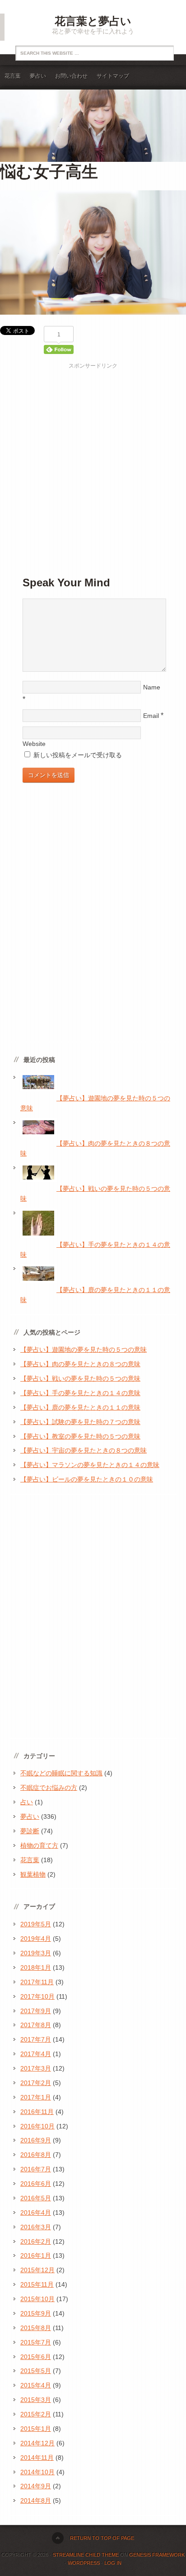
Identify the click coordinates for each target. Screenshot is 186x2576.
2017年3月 (36, 2068)
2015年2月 (36, 2414)
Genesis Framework (157, 2555)
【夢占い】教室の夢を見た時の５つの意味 (80, 1436)
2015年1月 (36, 2429)
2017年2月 (36, 2083)
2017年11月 (37, 1982)
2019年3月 (36, 1953)
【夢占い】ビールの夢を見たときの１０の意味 (87, 1479)
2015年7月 (36, 2342)
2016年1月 (36, 2255)
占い (27, 1802)
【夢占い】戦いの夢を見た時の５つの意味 (80, 1378)
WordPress (84, 2563)
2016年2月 (36, 2241)
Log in (113, 2563)
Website (34, 744)
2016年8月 (36, 2155)
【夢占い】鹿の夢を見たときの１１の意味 (80, 1407)
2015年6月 (36, 2357)
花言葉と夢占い (93, 21)
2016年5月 (36, 2198)
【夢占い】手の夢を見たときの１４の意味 (80, 1393)
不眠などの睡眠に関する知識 (61, 1773)
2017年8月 (36, 2025)
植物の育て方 (39, 1845)
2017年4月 (36, 2054)
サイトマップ (113, 76)
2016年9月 (36, 2140)
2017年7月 (36, 2039)
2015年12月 (37, 2270)
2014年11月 (37, 2458)
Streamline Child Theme (86, 2555)
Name (152, 687)
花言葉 (13, 76)
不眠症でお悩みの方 (49, 1788)
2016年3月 (36, 2227)
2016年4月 (36, 2213)
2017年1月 (36, 2097)
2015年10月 (37, 2299)
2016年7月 (36, 2169)
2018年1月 (36, 1967)
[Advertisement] (93, 463)
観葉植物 (33, 1874)
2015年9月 (36, 2313)
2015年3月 (36, 2400)
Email (151, 716)
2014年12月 (37, 2443)
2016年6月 (36, 2184)
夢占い (38, 76)
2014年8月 (36, 2501)
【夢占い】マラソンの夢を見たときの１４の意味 (90, 1465)
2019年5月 (36, 1924)
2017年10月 (37, 1996)
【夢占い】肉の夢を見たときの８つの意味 (80, 1364)
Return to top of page (102, 2538)
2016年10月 (37, 2126)
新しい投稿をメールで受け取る (78, 755)
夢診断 (30, 1831)
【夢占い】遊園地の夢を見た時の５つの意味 (84, 1349)
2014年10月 (37, 2472)
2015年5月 (36, 2371)
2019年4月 (36, 1939)
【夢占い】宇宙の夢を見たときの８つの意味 (84, 1450)
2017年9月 (36, 2011)
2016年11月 (37, 2112)
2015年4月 (36, 2385)
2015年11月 (37, 2284)
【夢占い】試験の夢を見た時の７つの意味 (80, 1422)
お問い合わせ (71, 76)
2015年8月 (36, 2328)
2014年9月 (36, 2486)
